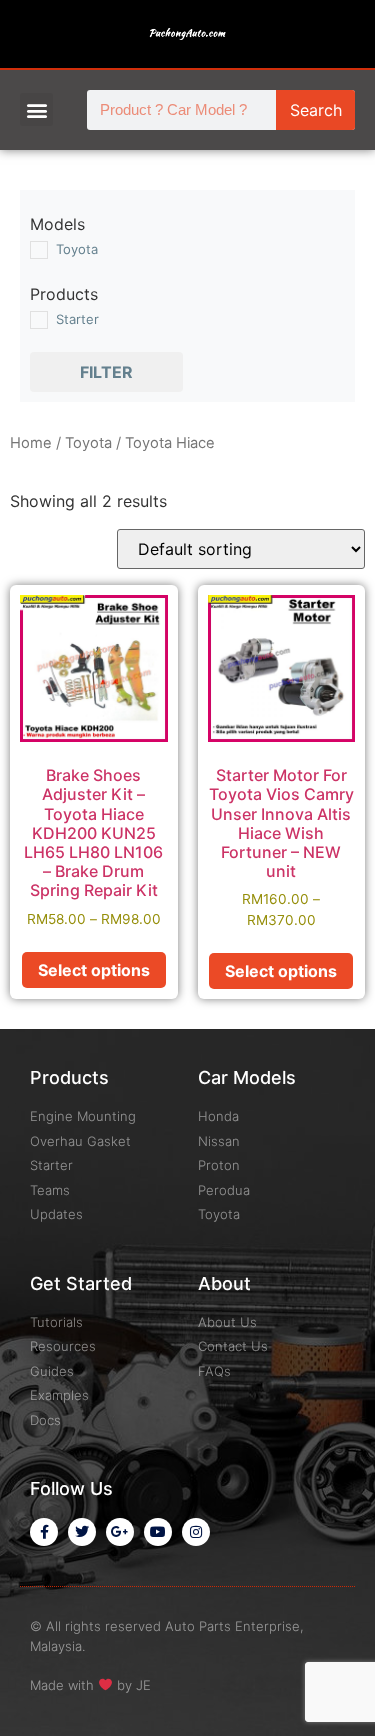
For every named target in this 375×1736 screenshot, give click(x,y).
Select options (94, 970)
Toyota (88, 443)
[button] (36, 109)
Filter (106, 372)
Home (31, 443)
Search (316, 110)
